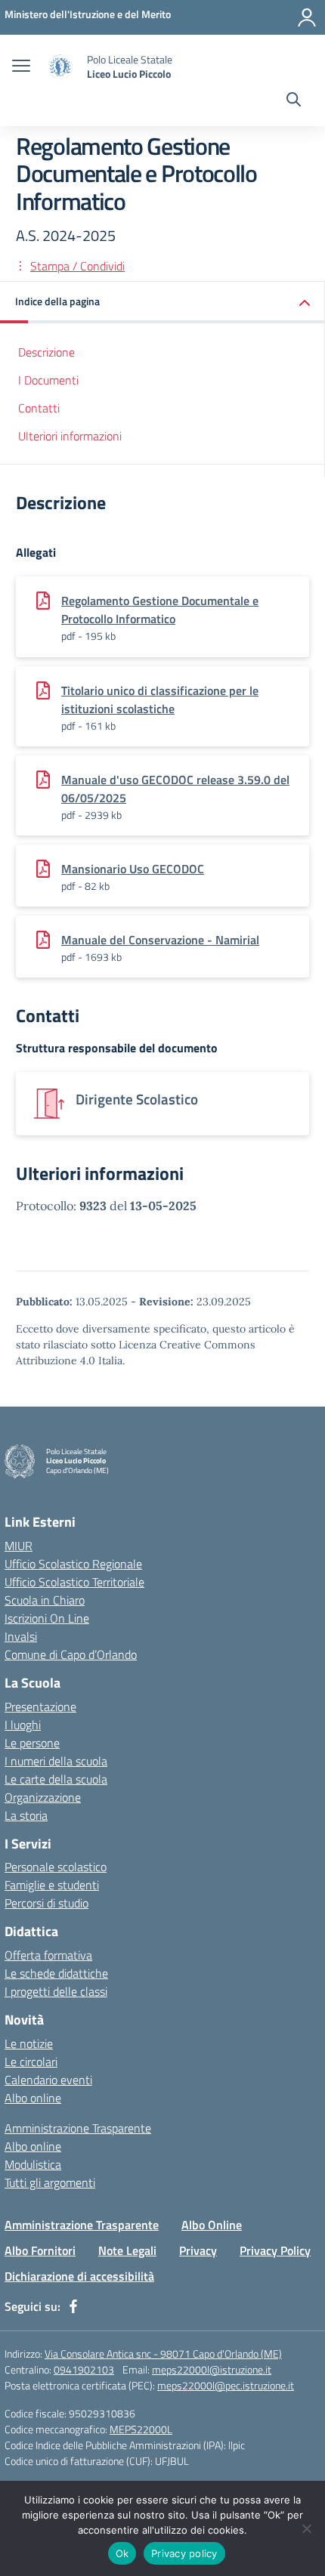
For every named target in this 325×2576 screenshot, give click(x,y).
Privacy (198, 2250)
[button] (162, 303)
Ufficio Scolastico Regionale (73, 1564)
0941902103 (84, 2369)
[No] (306, 2528)
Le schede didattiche (56, 1973)
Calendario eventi (48, 2080)
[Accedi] (307, 17)
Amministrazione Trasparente (78, 2128)
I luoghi (23, 1725)
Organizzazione (43, 1797)
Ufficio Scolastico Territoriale (74, 1582)
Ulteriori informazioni (70, 436)
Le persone (32, 1743)
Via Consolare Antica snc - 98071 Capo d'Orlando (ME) (163, 2354)
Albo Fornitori (40, 2250)
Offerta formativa (48, 1955)
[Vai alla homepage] (60, 67)
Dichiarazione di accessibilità (79, 2276)
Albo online (33, 2098)
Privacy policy (184, 2553)
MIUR (19, 1546)
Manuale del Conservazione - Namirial (160, 940)
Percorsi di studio (46, 1903)
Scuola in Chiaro (45, 1600)
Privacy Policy (275, 2250)
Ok (122, 2553)
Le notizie (29, 2043)
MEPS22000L (141, 2429)
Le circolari (31, 2062)
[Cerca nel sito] (294, 101)
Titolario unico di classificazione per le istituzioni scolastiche (160, 700)
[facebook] (73, 2306)
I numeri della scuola (56, 1761)
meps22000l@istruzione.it (212, 2369)
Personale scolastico (56, 1867)
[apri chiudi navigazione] (21, 67)
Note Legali (127, 2250)
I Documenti (48, 380)
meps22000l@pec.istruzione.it (226, 2385)
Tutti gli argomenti (50, 2182)
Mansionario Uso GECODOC (133, 869)
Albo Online (212, 2225)
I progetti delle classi (56, 1991)
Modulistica (33, 2164)
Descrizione (46, 352)
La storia (26, 1815)
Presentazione (40, 1707)
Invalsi (21, 1636)
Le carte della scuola (56, 1779)
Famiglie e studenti (52, 1885)
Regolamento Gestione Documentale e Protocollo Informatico (160, 610)
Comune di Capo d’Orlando (71, 1654)
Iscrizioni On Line (47, 1618)
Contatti (39, 408)
